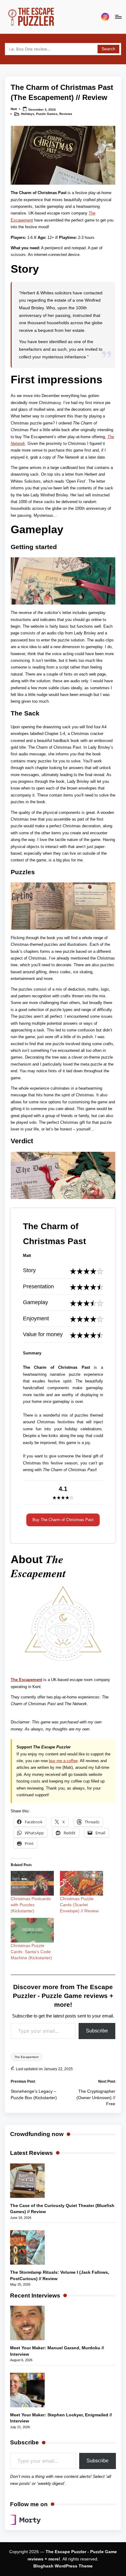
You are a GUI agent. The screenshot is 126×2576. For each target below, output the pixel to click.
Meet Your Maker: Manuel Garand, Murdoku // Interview (57, 2351)
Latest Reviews (31, 2153)
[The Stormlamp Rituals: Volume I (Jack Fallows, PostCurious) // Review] (27, 2247)
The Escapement (26, 1680)
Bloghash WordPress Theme (63, 2566)
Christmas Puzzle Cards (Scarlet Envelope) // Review (79, 1905)
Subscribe (97, 2031)
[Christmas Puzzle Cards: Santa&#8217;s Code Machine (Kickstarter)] (32, 1930)
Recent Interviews (35, 2296)
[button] (63, 1520)
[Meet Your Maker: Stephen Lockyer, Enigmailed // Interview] (27, 2390)
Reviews (66, 114)
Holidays (28, 114)
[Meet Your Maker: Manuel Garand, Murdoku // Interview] (27, 2323)
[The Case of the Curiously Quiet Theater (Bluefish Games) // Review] (27, 2181)
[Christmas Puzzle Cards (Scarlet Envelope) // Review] (82, 1883)
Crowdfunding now (37, 2134)
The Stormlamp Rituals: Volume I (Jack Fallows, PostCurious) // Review (60, 2275)
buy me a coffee (63, 1761)
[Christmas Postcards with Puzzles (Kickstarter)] (32, 1883)
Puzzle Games (47, 114)
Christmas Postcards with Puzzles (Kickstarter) (31, 1905)
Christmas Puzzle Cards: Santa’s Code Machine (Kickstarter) (31, 1952)
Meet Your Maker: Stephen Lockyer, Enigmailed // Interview (61, 2418)
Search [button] (108, 49)
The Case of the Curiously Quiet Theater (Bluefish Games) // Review (62, 2209)
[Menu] (118, 17)
